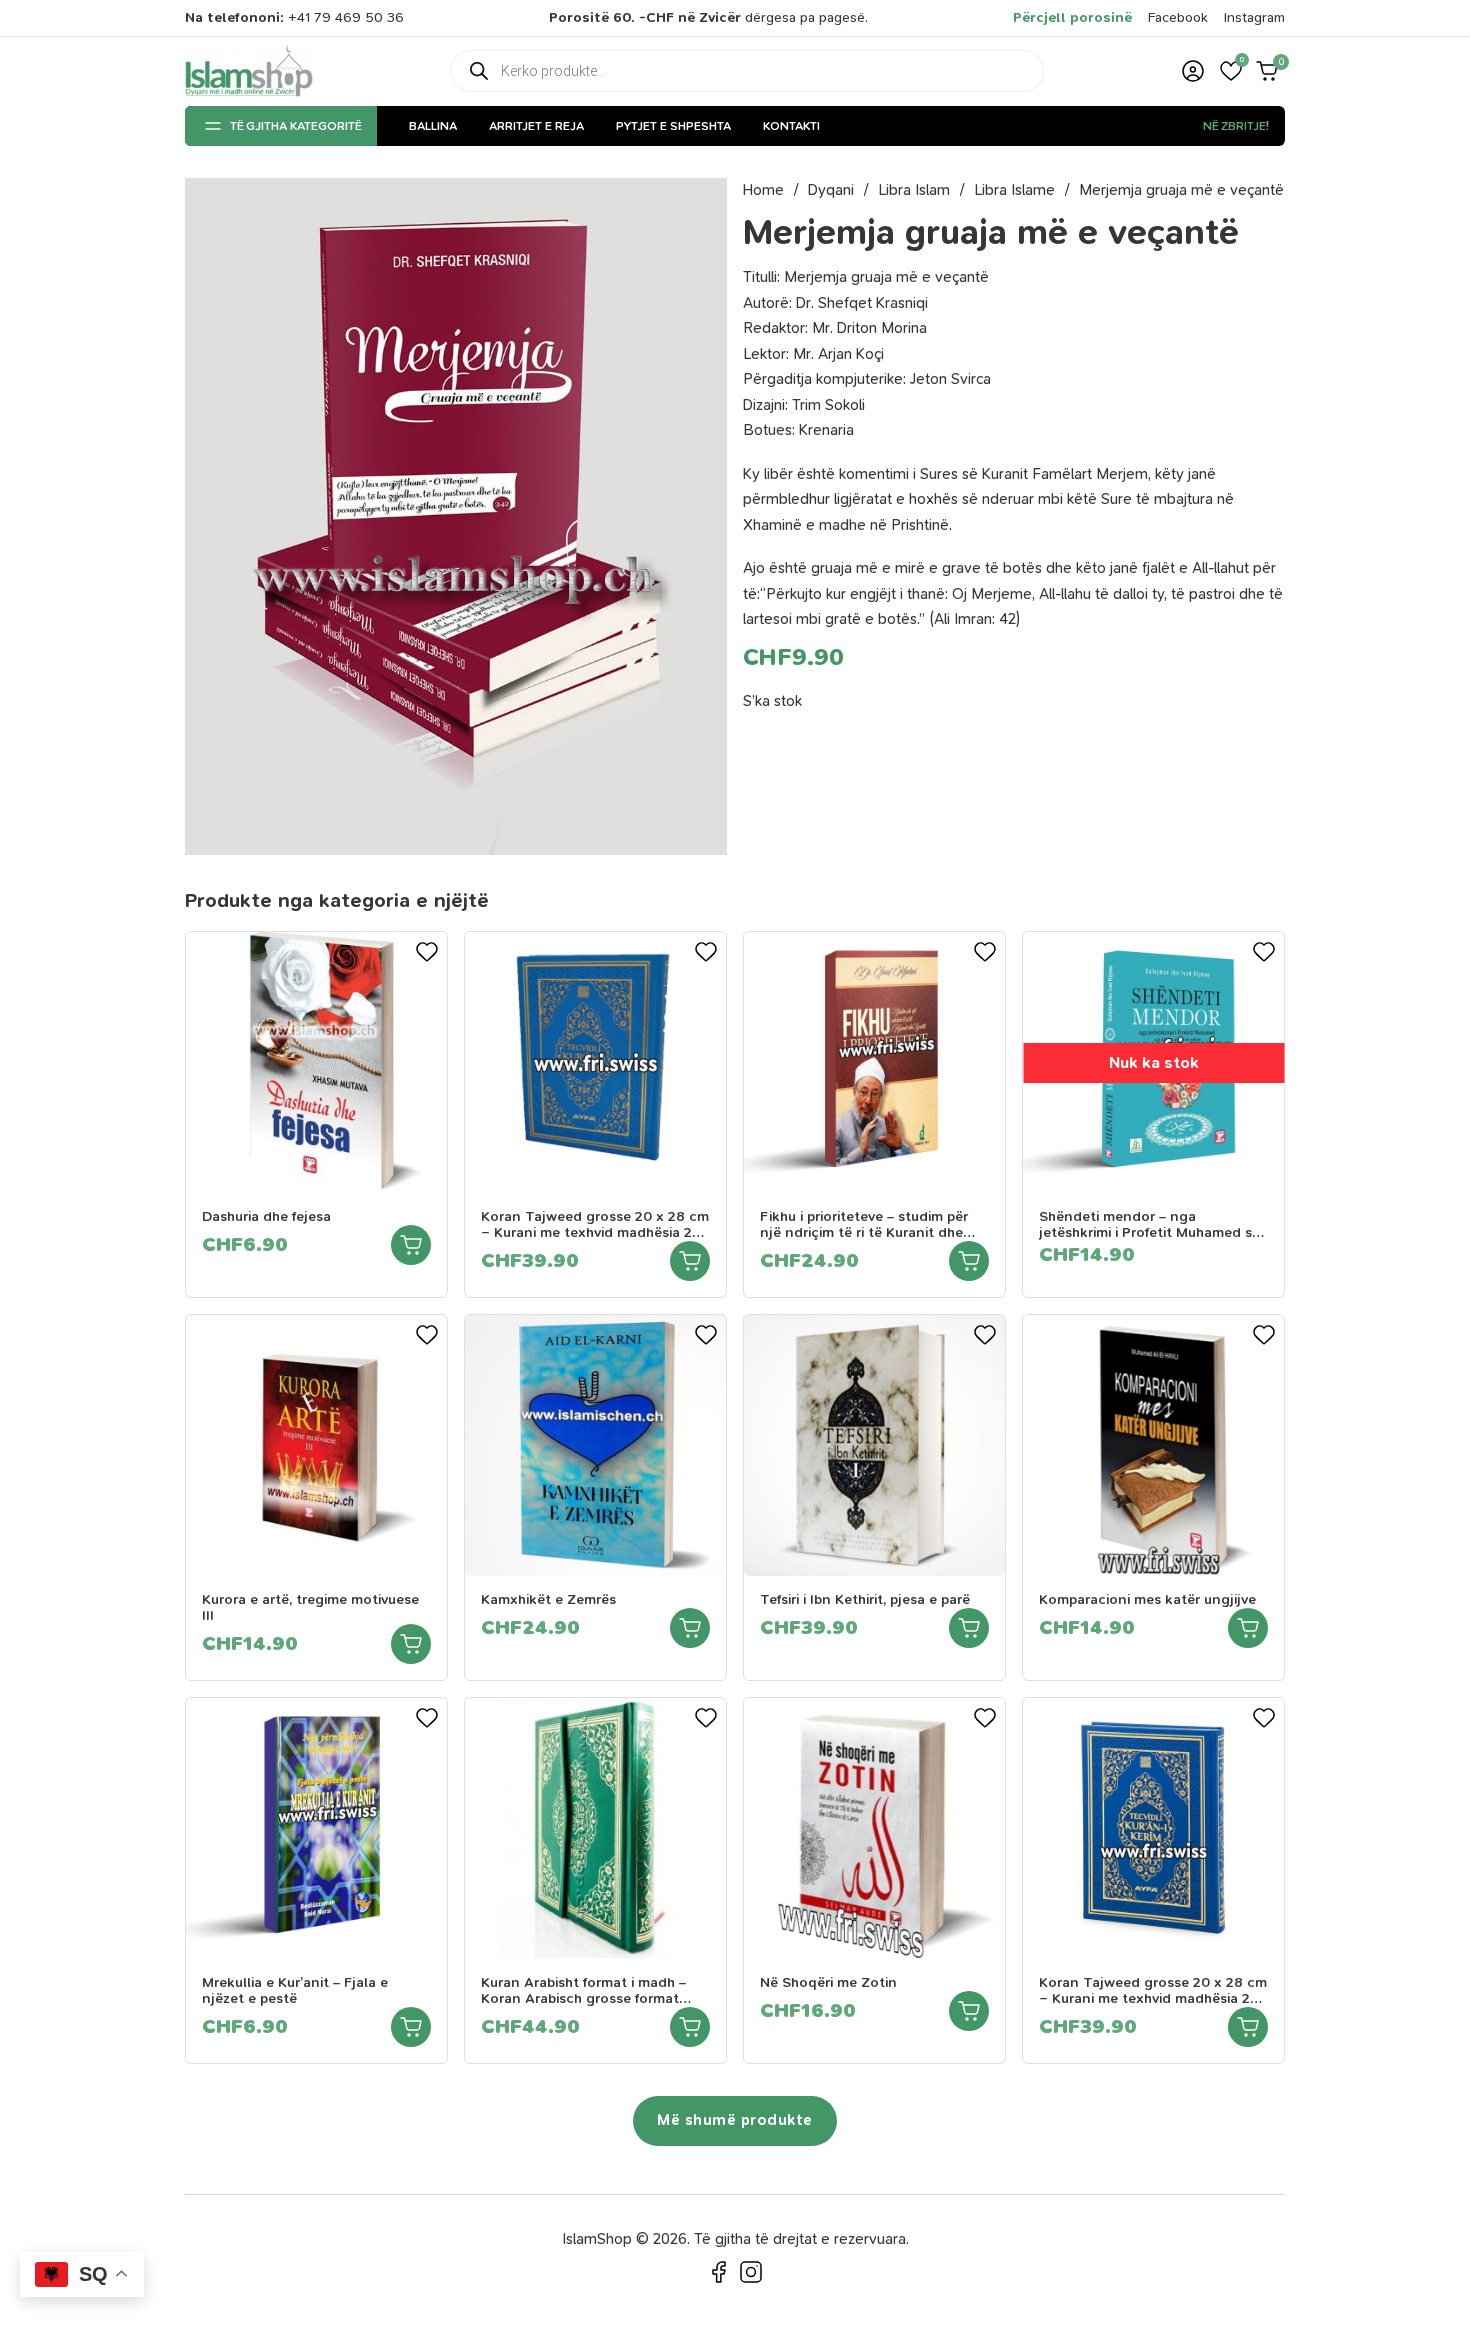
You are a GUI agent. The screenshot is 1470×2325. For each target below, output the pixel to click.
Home (763, 190)
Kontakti (791, 126)
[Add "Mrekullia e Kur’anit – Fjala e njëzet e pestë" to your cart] (411, 2027)
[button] (1231, 71)
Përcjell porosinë (1072, 17)
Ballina (433, 126)
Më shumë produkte (735, 2120)
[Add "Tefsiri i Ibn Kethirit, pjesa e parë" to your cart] (969, 1628)
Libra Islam (914, 190)
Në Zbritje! (1236, 126)
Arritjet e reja (536, 126)
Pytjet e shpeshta (673, 126)
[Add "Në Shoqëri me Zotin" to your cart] (969, 2011)
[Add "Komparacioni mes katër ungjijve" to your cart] (1248, 1628)
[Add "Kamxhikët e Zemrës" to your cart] (690, 1628)
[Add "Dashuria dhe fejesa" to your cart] (411, 1245)
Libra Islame (1014, 190)
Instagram (1254, 17)
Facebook (1178, 17)
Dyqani (831, 190)
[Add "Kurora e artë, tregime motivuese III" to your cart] (411, 1644)
